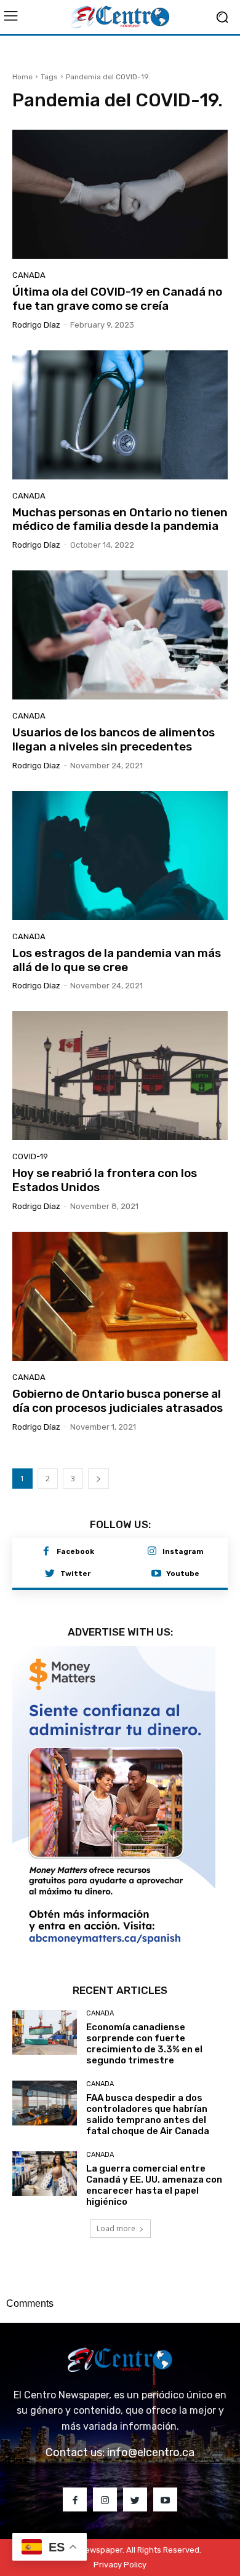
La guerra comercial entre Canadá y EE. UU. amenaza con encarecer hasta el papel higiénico (154, 2185)
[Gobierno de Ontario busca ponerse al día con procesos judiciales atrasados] (120, 1296)
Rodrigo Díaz (36, 325)
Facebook (75, 1551)
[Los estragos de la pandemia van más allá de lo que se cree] (120, 856)
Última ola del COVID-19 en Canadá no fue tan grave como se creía (117, 299)
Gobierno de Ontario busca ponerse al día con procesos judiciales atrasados (118, 1401)
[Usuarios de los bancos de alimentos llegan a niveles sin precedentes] (120, 635)
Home (22, 77)
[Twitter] (50, 1574)
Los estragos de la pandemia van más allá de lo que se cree (117, 960)
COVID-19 (30, 1156)
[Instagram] (152, 1552)
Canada (29, 275)
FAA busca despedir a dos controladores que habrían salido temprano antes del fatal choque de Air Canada (148, 2114)
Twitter (75, 1574)
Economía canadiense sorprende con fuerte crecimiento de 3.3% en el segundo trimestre (144, 2044)
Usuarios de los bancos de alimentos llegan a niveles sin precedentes (114, 739)
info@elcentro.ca (151, 2452)
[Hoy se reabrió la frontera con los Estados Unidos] (120, 1076)
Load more (116, 2228)
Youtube (183, 1574)
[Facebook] (46, 1552)
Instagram (183, 1551)
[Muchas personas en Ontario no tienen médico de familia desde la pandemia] (120, 415)
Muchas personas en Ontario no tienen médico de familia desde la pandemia (120, 519)
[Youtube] (156, 1574)
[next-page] (98, 1479)
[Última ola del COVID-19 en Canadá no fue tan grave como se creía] (120, 194)
